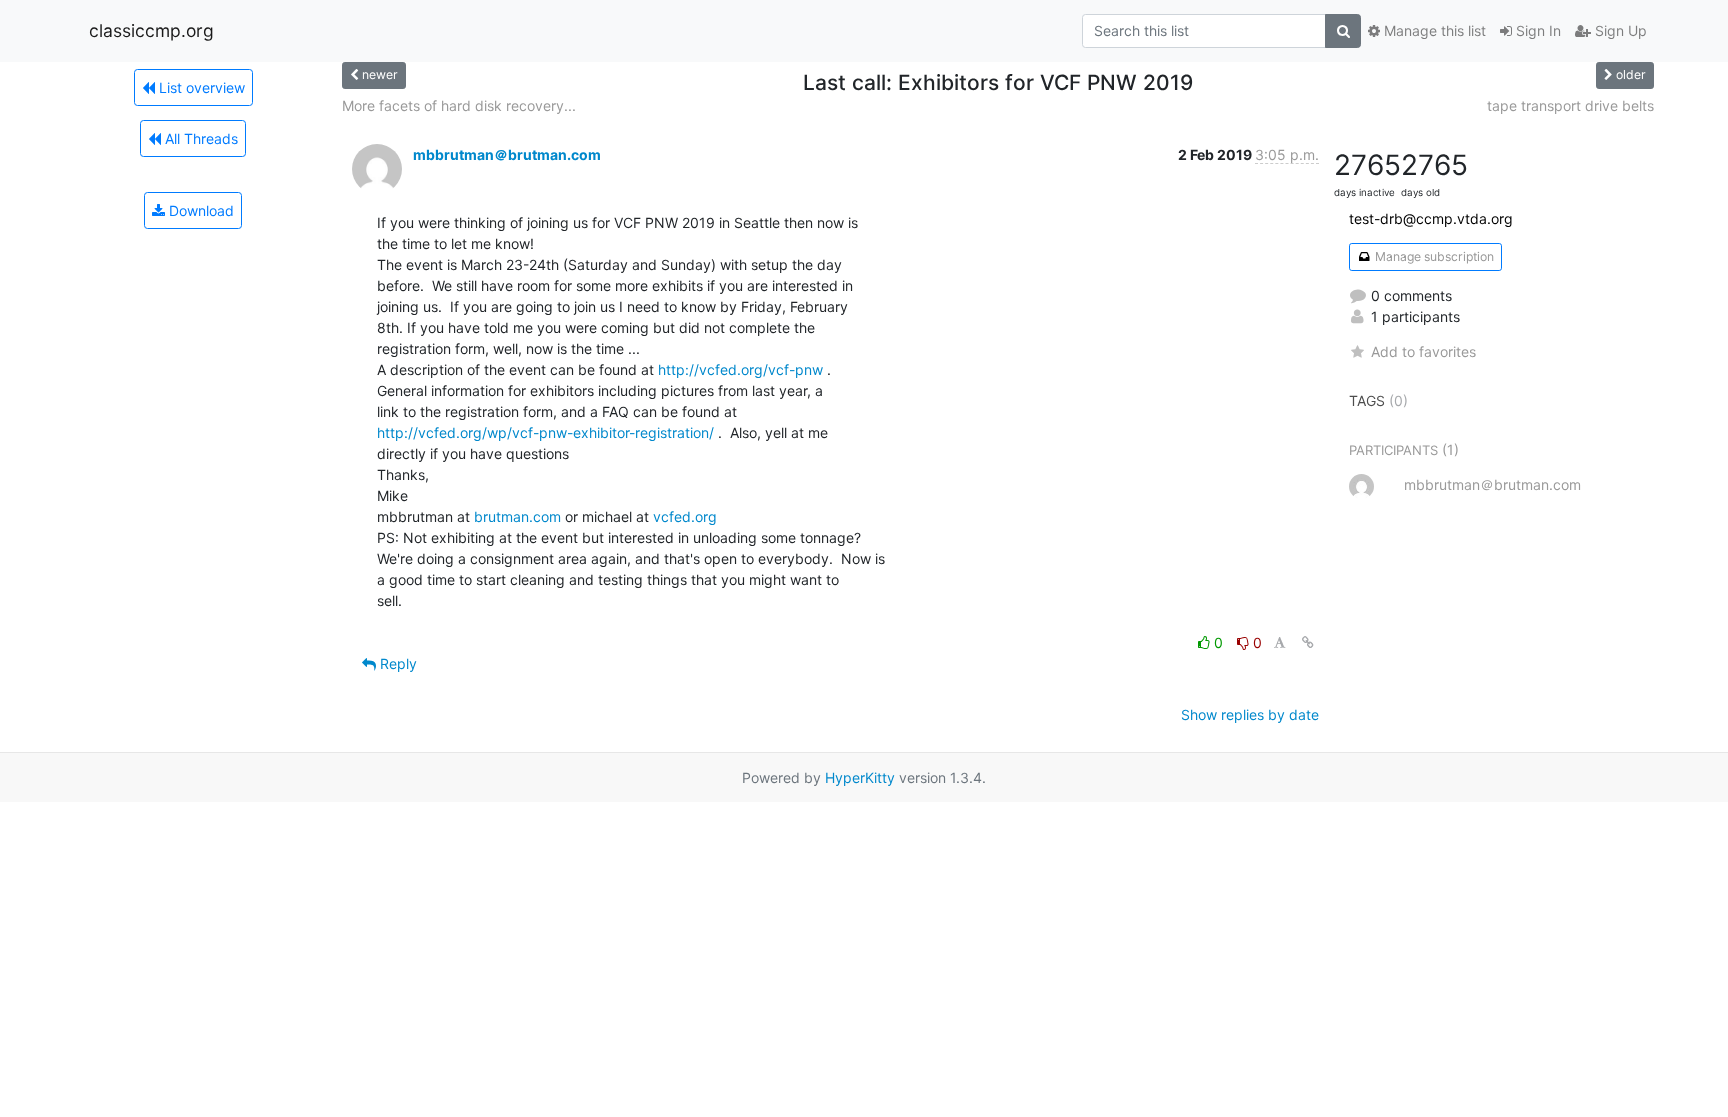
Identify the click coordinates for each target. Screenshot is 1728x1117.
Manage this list (1433, 30)
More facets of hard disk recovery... (459, 105)
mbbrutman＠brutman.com (507, 154)
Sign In (1536, 30)
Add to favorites (1423, 351)
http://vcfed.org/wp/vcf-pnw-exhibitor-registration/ (545, 432)
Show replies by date (1250, 714)
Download (199, 210)
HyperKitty (860, 777)
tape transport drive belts (1570, 105)
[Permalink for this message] (1308, 642)
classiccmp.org (151, 30)
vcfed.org (685, 516)
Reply (396, 663)
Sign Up (1619, 30)
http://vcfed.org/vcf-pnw (740, 369)
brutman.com (517, 516)
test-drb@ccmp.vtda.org (1431, 218)
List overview (200, 87)
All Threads (199, 138)
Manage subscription (1433, 256)
